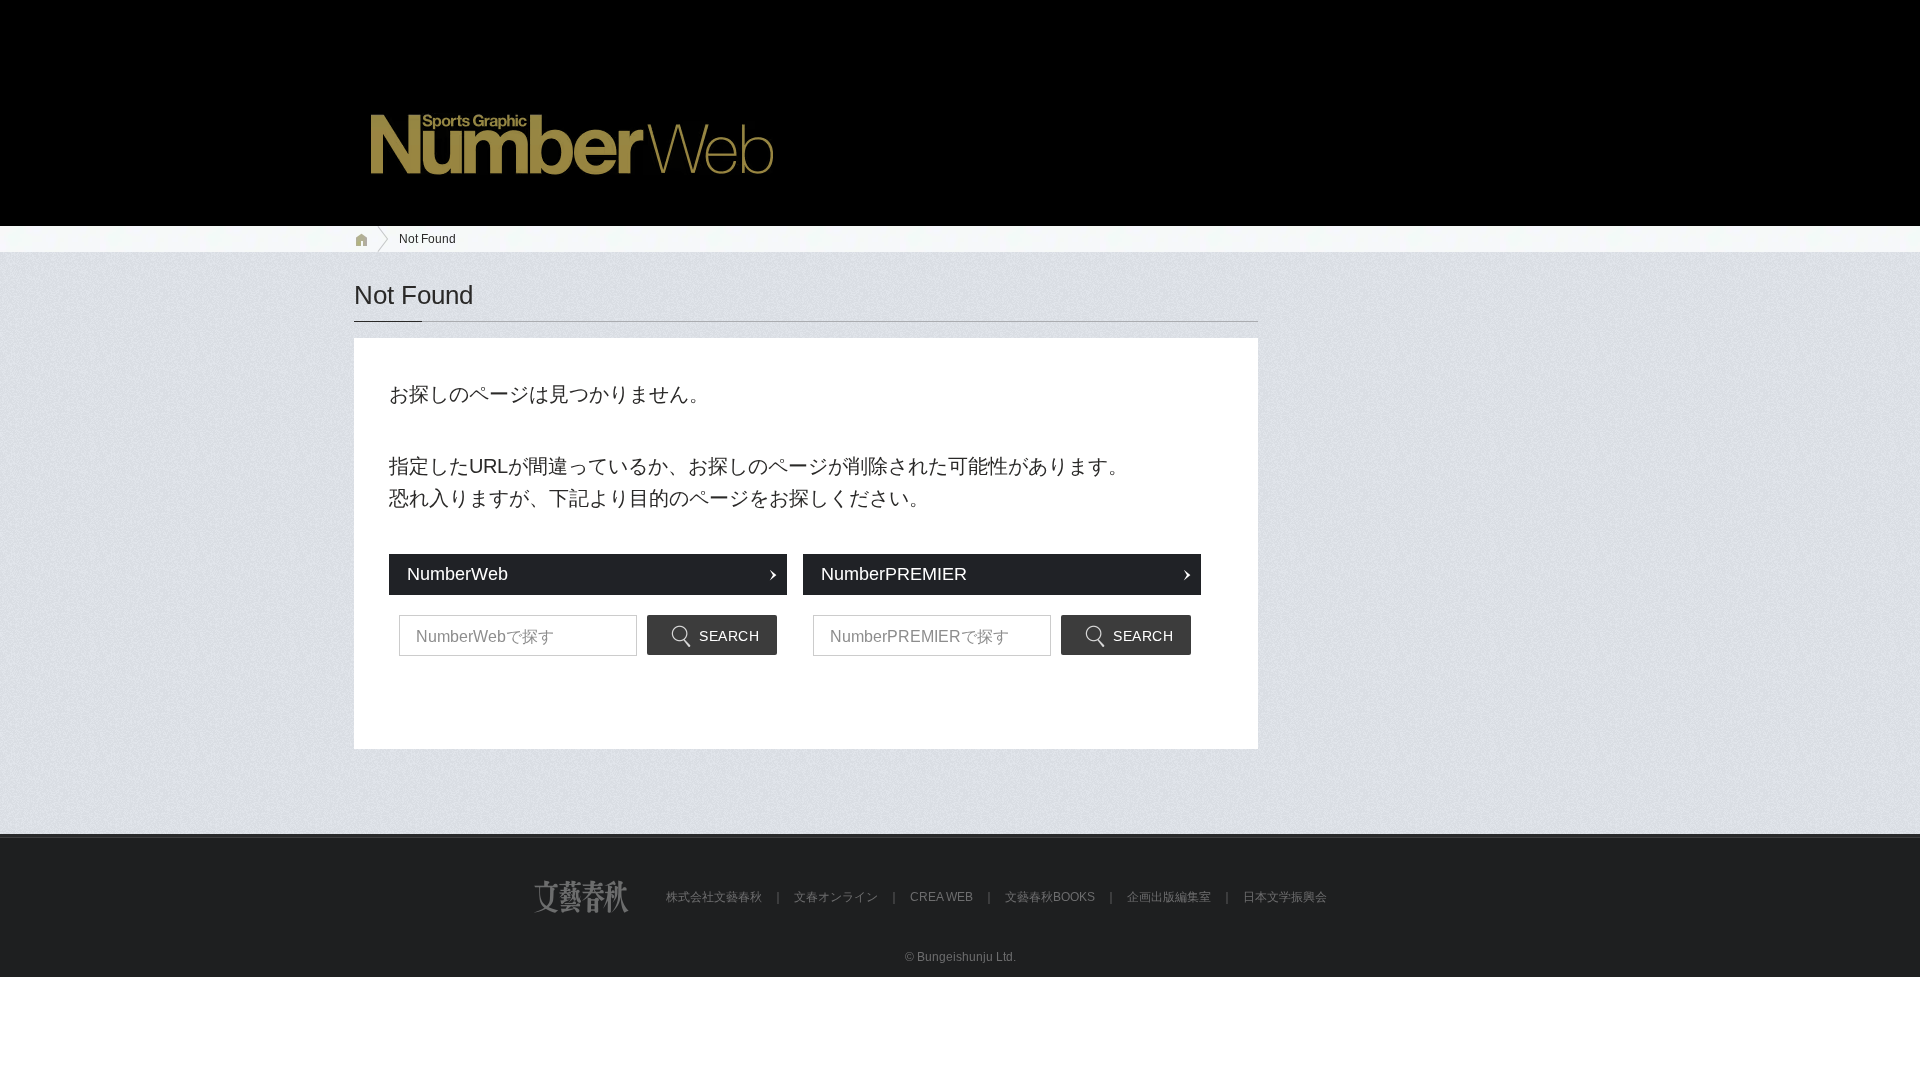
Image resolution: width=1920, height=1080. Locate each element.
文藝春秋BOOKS (1050, 897)
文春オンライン (836, 897)
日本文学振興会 (1285, 897)
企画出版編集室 (1169, 897)
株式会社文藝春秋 (714, 897)
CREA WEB (941, 897)
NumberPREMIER (894, 574)
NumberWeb (457, 574)
